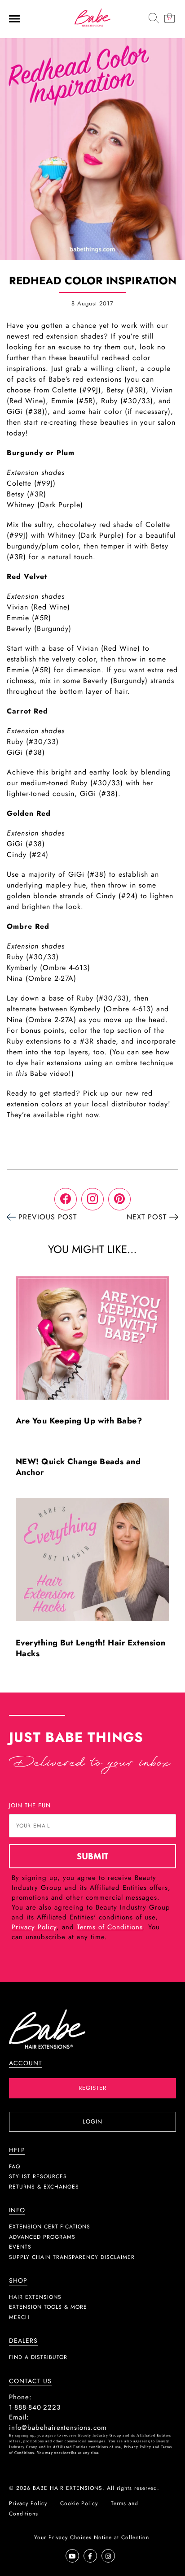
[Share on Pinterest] (119, 1199)
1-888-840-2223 (35, 2407)
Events (20, 2247)
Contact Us (30, 2381)
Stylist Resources (38, 2176)
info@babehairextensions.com (58, 2428)
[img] (154, 18)
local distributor (119, 1104)
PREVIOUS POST (48, 1217)
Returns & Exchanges (44, 2187)
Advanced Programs (42, 2237)
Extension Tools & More (48, 2307)
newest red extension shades (55, 336)
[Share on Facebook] (66, 1199)
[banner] (92, 17)
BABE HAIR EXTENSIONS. (69, 2488)
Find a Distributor (38, 2357)
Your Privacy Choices (63, 2537)
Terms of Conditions (110, 1927)
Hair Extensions (35, 2297)
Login (92, 2121)
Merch (19, 2317)
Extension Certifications (50, 2227)
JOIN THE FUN (30, 1805)
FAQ (15, 2167)
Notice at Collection (121, 2537)
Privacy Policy (34, 1927)
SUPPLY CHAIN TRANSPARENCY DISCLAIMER (72, 2257)
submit (92, 1856)
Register (92, 2088)
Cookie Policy (79, 2503)
